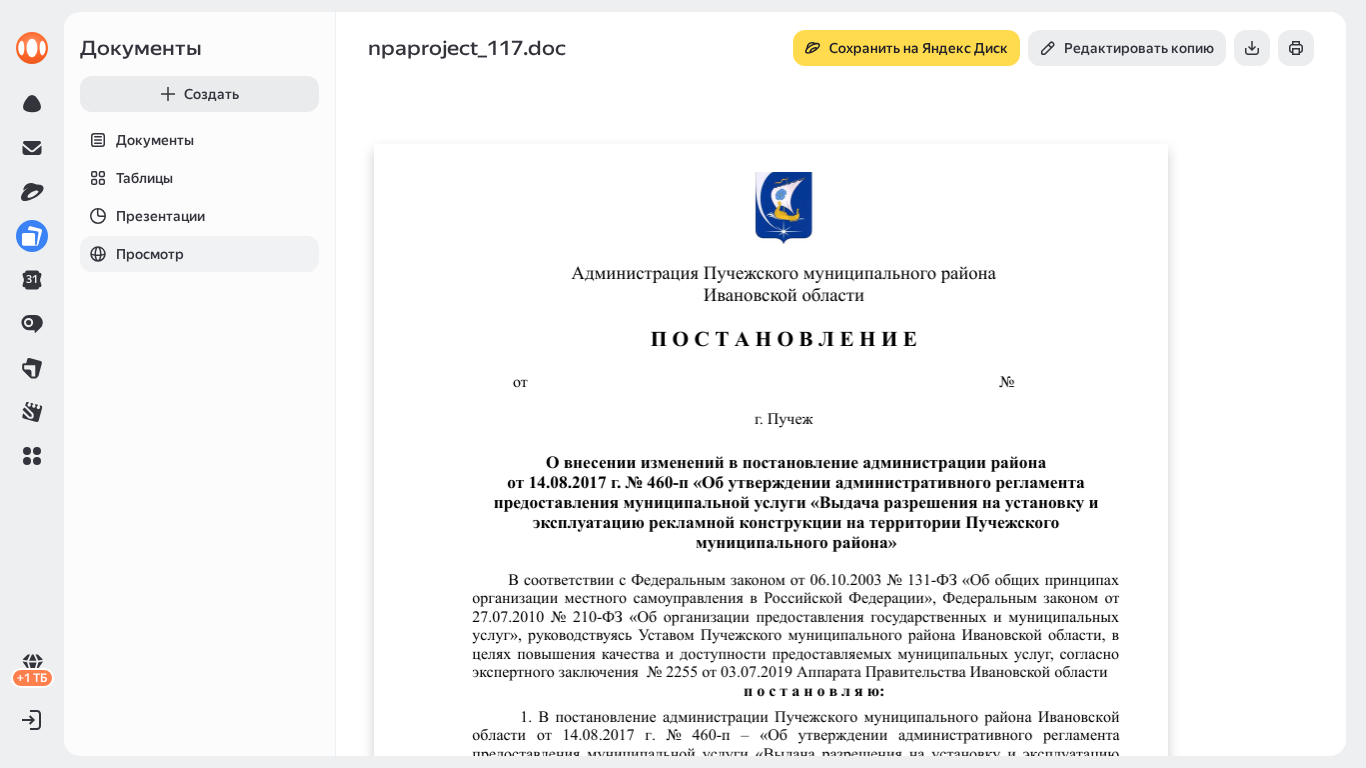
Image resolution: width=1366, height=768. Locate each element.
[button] (32, 456)
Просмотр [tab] (150, 254)
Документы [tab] (155, 140)
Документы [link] (141, 48)
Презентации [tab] (160, 216)
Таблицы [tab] (144, 178)
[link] (32, 48)
